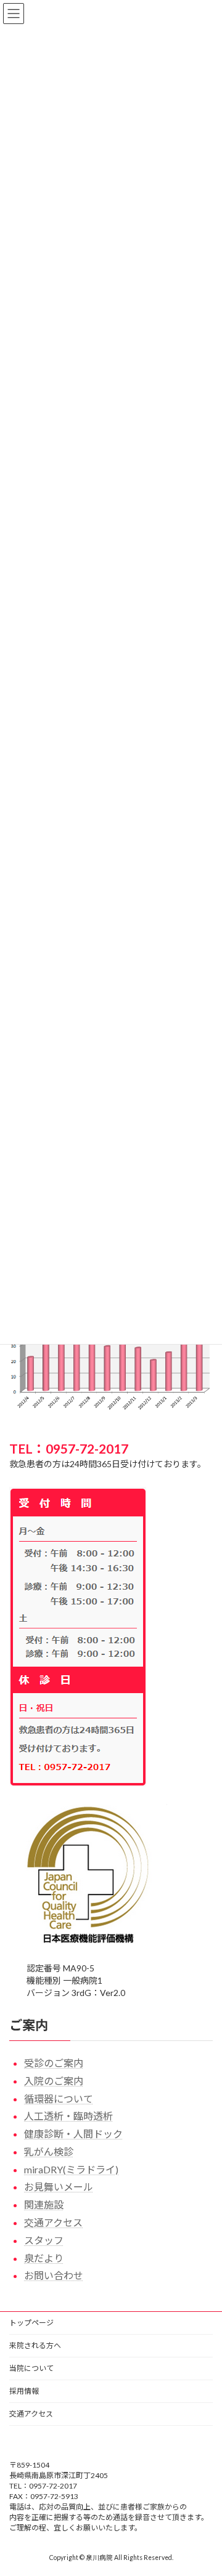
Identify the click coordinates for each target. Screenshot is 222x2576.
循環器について (59, 2099)
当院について (31, 2368)
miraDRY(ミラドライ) (71, 2169)
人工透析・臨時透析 (68, 2116)
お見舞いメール (59, 2187)
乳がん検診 (49, 2151)
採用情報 (24, 2391)
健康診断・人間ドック (73, 2134)
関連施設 (44, 2204)
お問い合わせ (54, 2276)
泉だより (44, 2258)
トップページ (31, 2323)
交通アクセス (53, 2222)
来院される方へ (35, 2345)
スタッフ (44, 2240)
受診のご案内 (54, 2063)
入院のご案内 (54, 2081)
